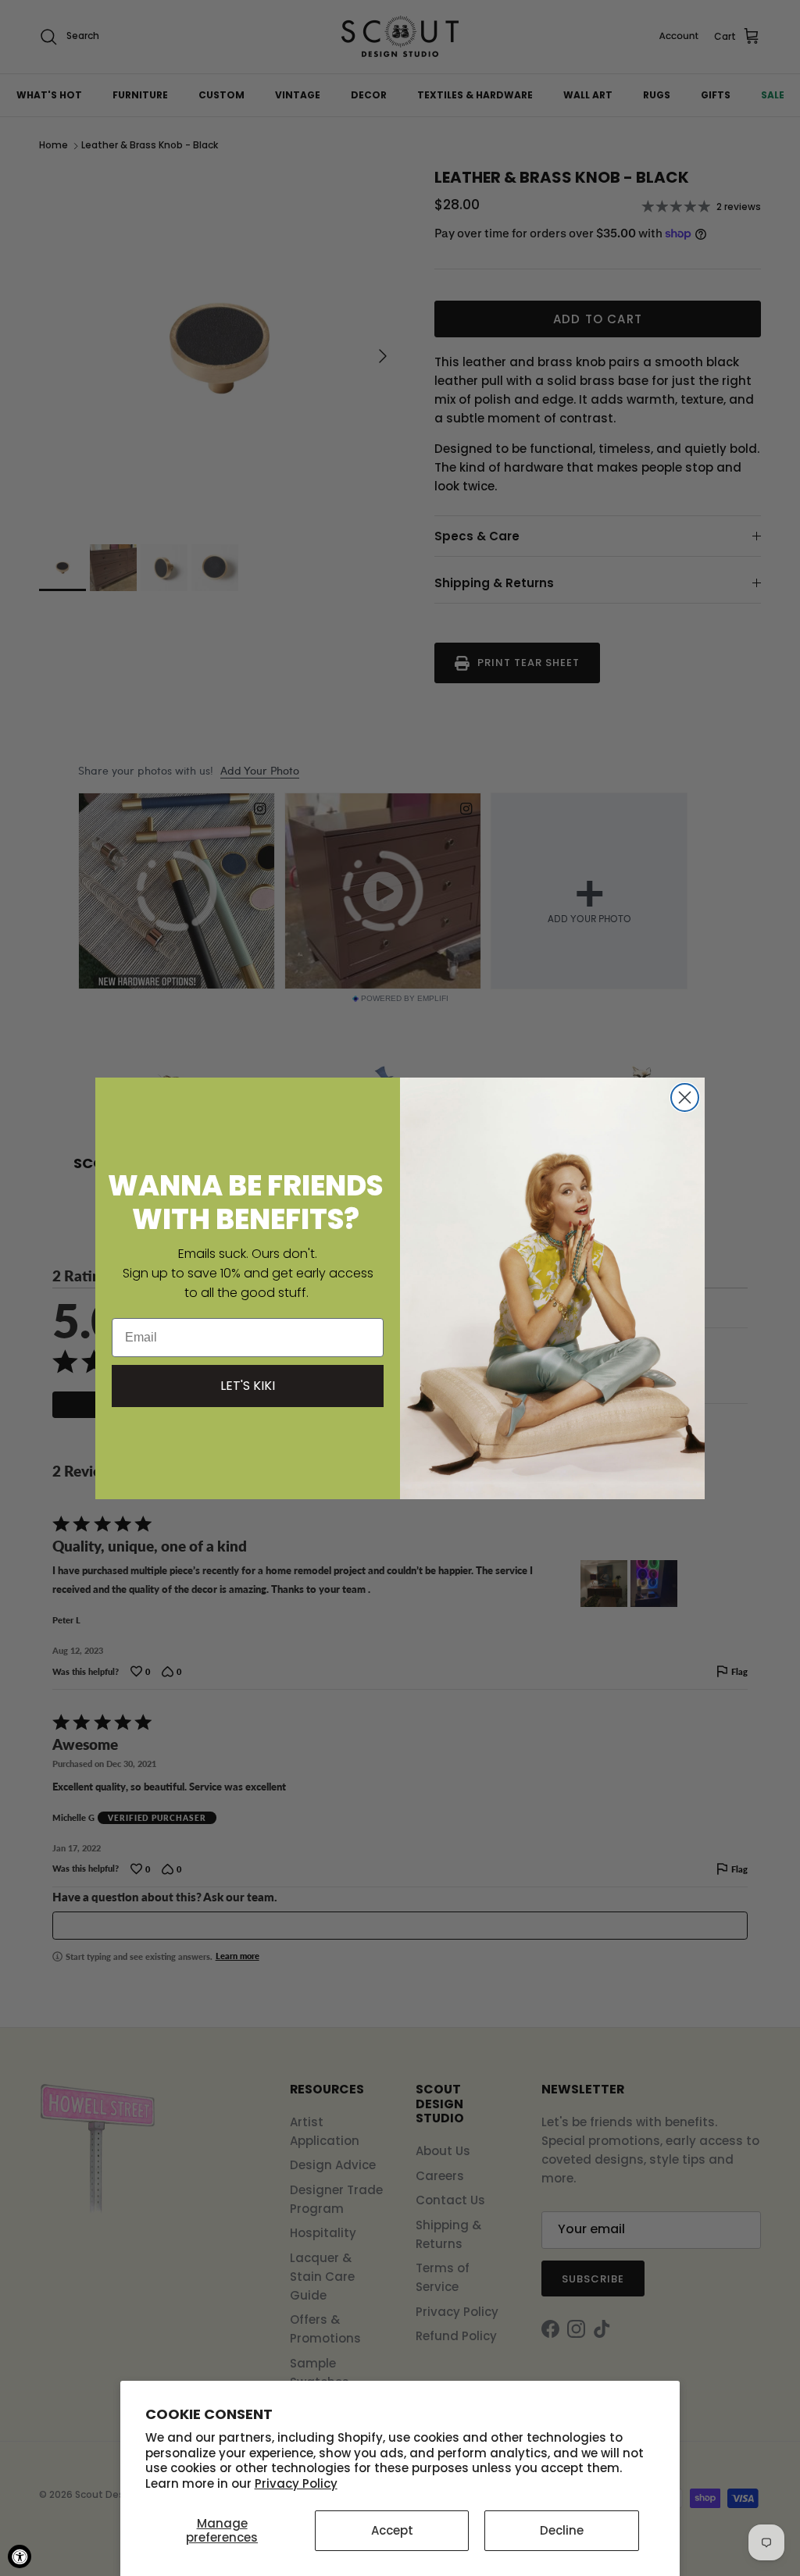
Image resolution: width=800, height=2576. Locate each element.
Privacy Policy (296, 2483)
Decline (562, 2530)
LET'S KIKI (248, 1386)
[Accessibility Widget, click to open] (20, 2556)
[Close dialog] (685, 1097)
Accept (392, 2530)
